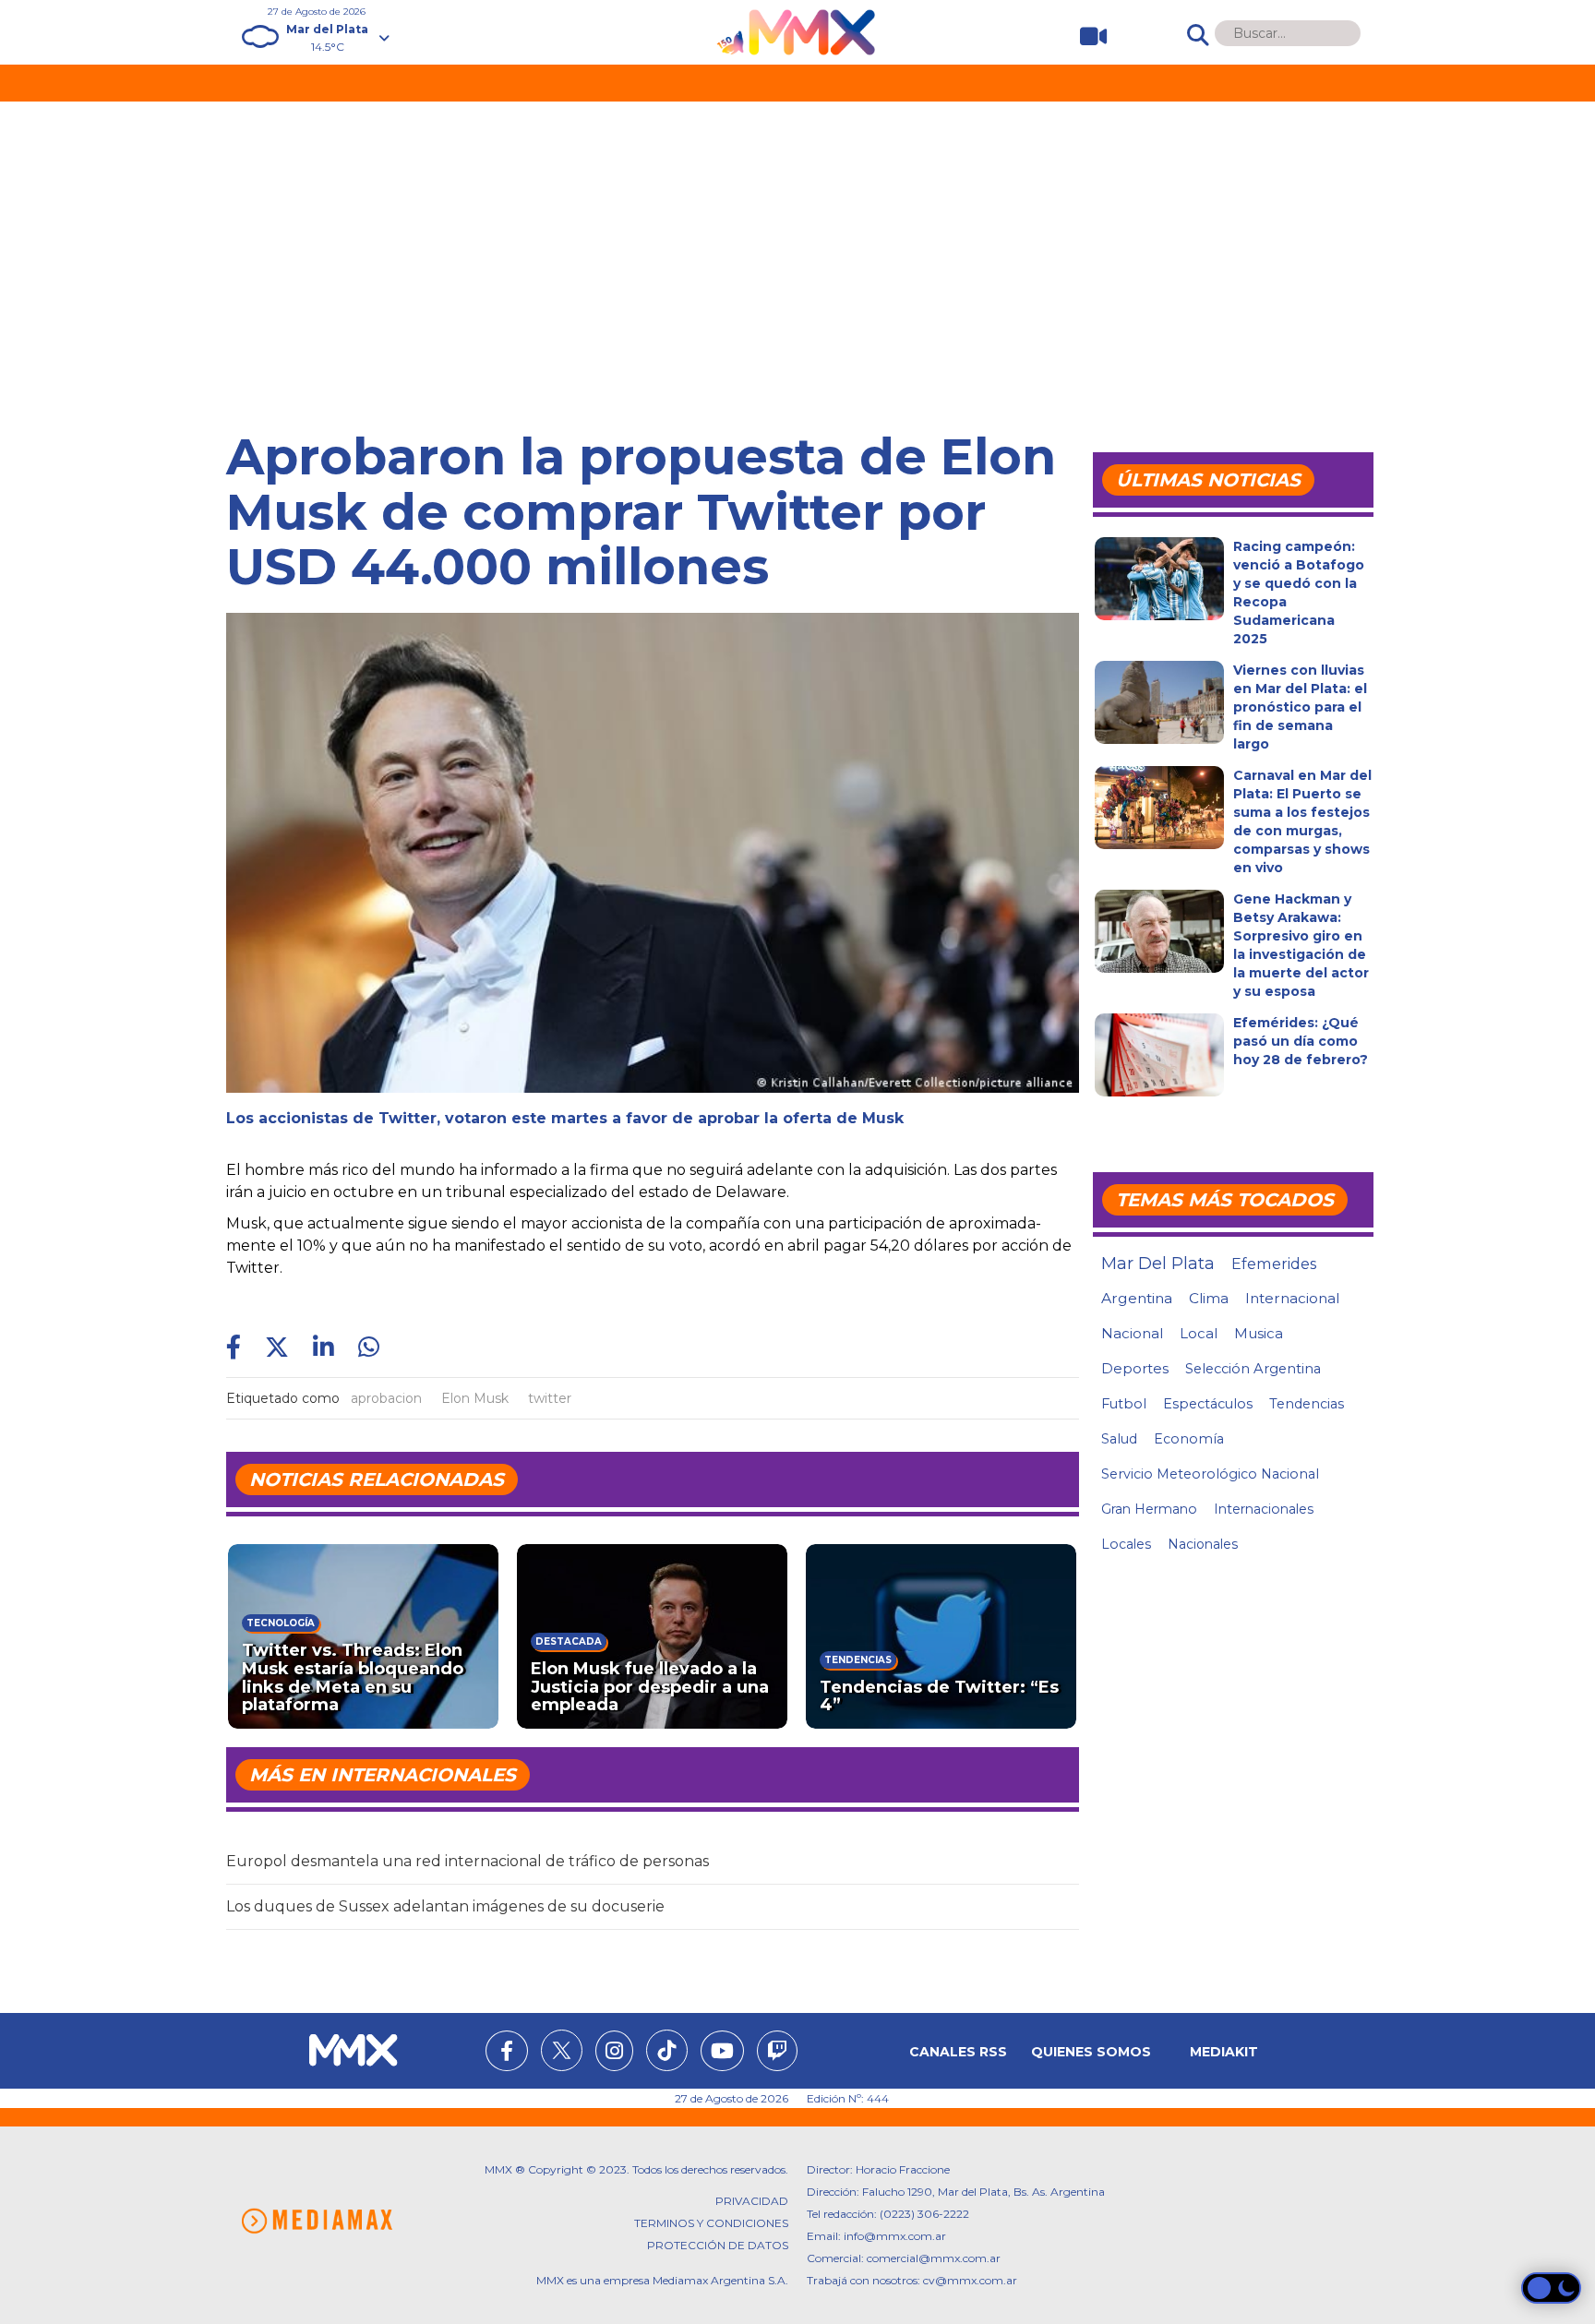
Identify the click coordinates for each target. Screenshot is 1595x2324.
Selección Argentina (1253, 1369)
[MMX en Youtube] (722, 2054)
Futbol (1124, 1404)
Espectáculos (1208, 1404)
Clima (1209, 1298)
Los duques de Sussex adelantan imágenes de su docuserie (445, 1906)
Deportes (1135, 1369)
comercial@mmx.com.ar (934, 2258)
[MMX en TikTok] (667, 2050)
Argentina (1137, 1298)
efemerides (1274, 1264)
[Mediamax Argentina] (317, 2221)
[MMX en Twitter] (562, 2050)
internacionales (1264, 1509)
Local (1199, 1333)
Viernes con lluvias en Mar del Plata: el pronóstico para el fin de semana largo (1300, 707)
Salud (1119, 1439)
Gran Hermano (1149, 1509)
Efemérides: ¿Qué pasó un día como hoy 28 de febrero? (1301, 1041)
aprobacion (386, 1398)
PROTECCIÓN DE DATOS (718, 2245)
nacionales (1203, 1544)
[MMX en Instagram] (614, 2054)
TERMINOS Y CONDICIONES (711, 2223)
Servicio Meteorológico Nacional (1210, 1474)
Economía (1189, 1439)
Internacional (1292, 1298)
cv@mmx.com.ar (970, 2280)
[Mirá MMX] (1086, 36)
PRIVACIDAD (752, 2201)
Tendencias (1307, 1404)
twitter (550, 1398)
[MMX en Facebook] (507, 2054)
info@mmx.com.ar (895, 2236)
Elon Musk (475, 1398)
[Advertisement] (797, 240)
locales (1126, 1544)
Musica (1259, 1334)
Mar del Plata (1158, 1264)
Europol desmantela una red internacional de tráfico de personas (468, 1861)
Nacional (1132, 1333)
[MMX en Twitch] (777, 2054)
